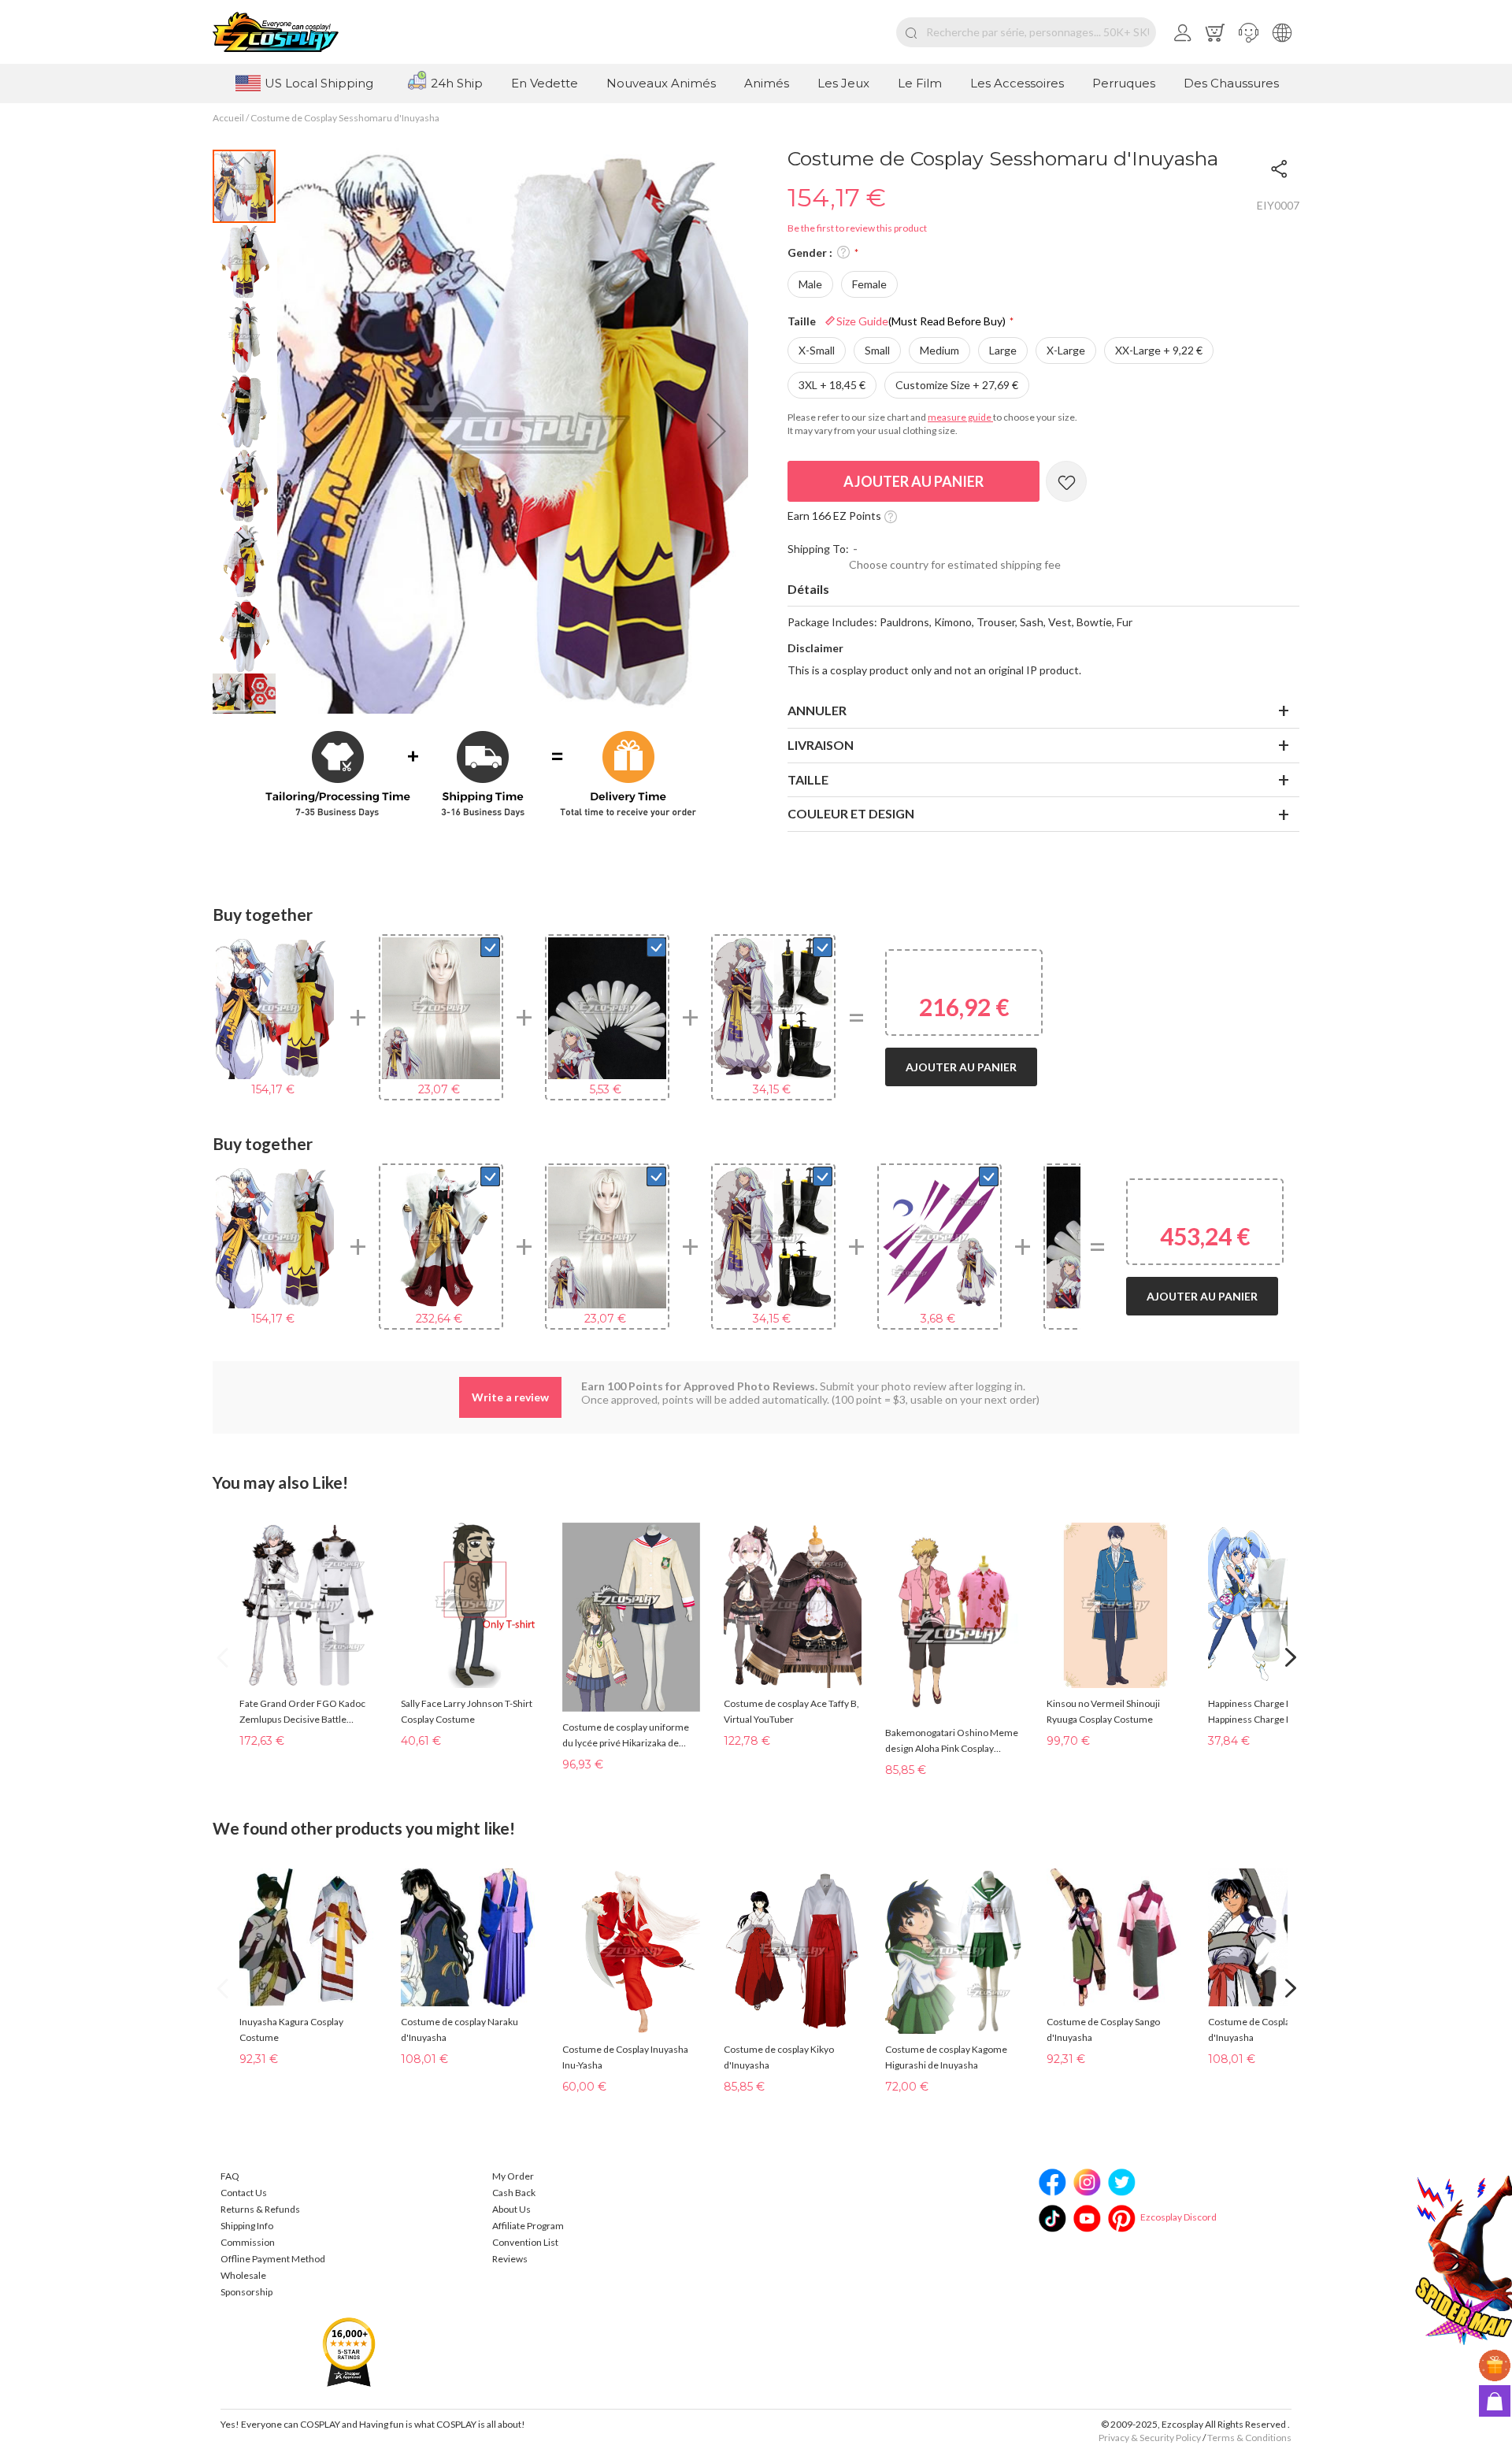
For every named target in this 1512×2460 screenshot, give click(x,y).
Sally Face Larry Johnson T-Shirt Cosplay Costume (467, 1711)
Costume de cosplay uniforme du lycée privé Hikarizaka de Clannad (626, 1736)
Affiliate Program (528, 2226)
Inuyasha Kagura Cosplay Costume (291, 2030)
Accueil (228, 118)
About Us (511, 2209)
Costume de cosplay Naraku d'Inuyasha (460, 2030)
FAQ (230, 2176)
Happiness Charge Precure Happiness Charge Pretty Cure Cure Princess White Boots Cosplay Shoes (1271, 1712)
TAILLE (808, 779)
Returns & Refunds (260, 2209)
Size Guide (921, 321)
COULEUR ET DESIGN (851, 813)
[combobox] (1026, 32)
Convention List (525, 2242)
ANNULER (817, 710)
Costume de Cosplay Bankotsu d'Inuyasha (1272, 2030)
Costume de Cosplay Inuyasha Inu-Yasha (625, 2057)
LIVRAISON (821, 745)
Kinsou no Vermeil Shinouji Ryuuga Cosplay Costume (1103, 1711)
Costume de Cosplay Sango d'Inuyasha (1103, 2030)
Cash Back (514, 2193)
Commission (248, 2242)
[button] (1249, 32)
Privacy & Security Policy (1150, 2438)
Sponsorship (246, 2292)
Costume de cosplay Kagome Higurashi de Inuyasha (946, 2057)
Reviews (510, 2259)
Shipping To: (818, 549)
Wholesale (243, 2275)
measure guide (960, 417)
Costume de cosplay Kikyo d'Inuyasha (779, 2057)
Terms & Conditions (1249, 2438)
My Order (513, 2176)
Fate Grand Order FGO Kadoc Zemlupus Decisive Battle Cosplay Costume (302, 1712)
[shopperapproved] (349, 2351)
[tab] (1043, 590)
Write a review (510, 1397)
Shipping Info (247, 2226)
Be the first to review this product (857, 228)
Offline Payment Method (273, 2259)
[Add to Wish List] (1066, 481)
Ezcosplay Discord (1178, 2217)
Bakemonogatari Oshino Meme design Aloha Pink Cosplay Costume (952, 1742)
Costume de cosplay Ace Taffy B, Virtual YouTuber (791, 1711)
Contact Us (244, 2193)
